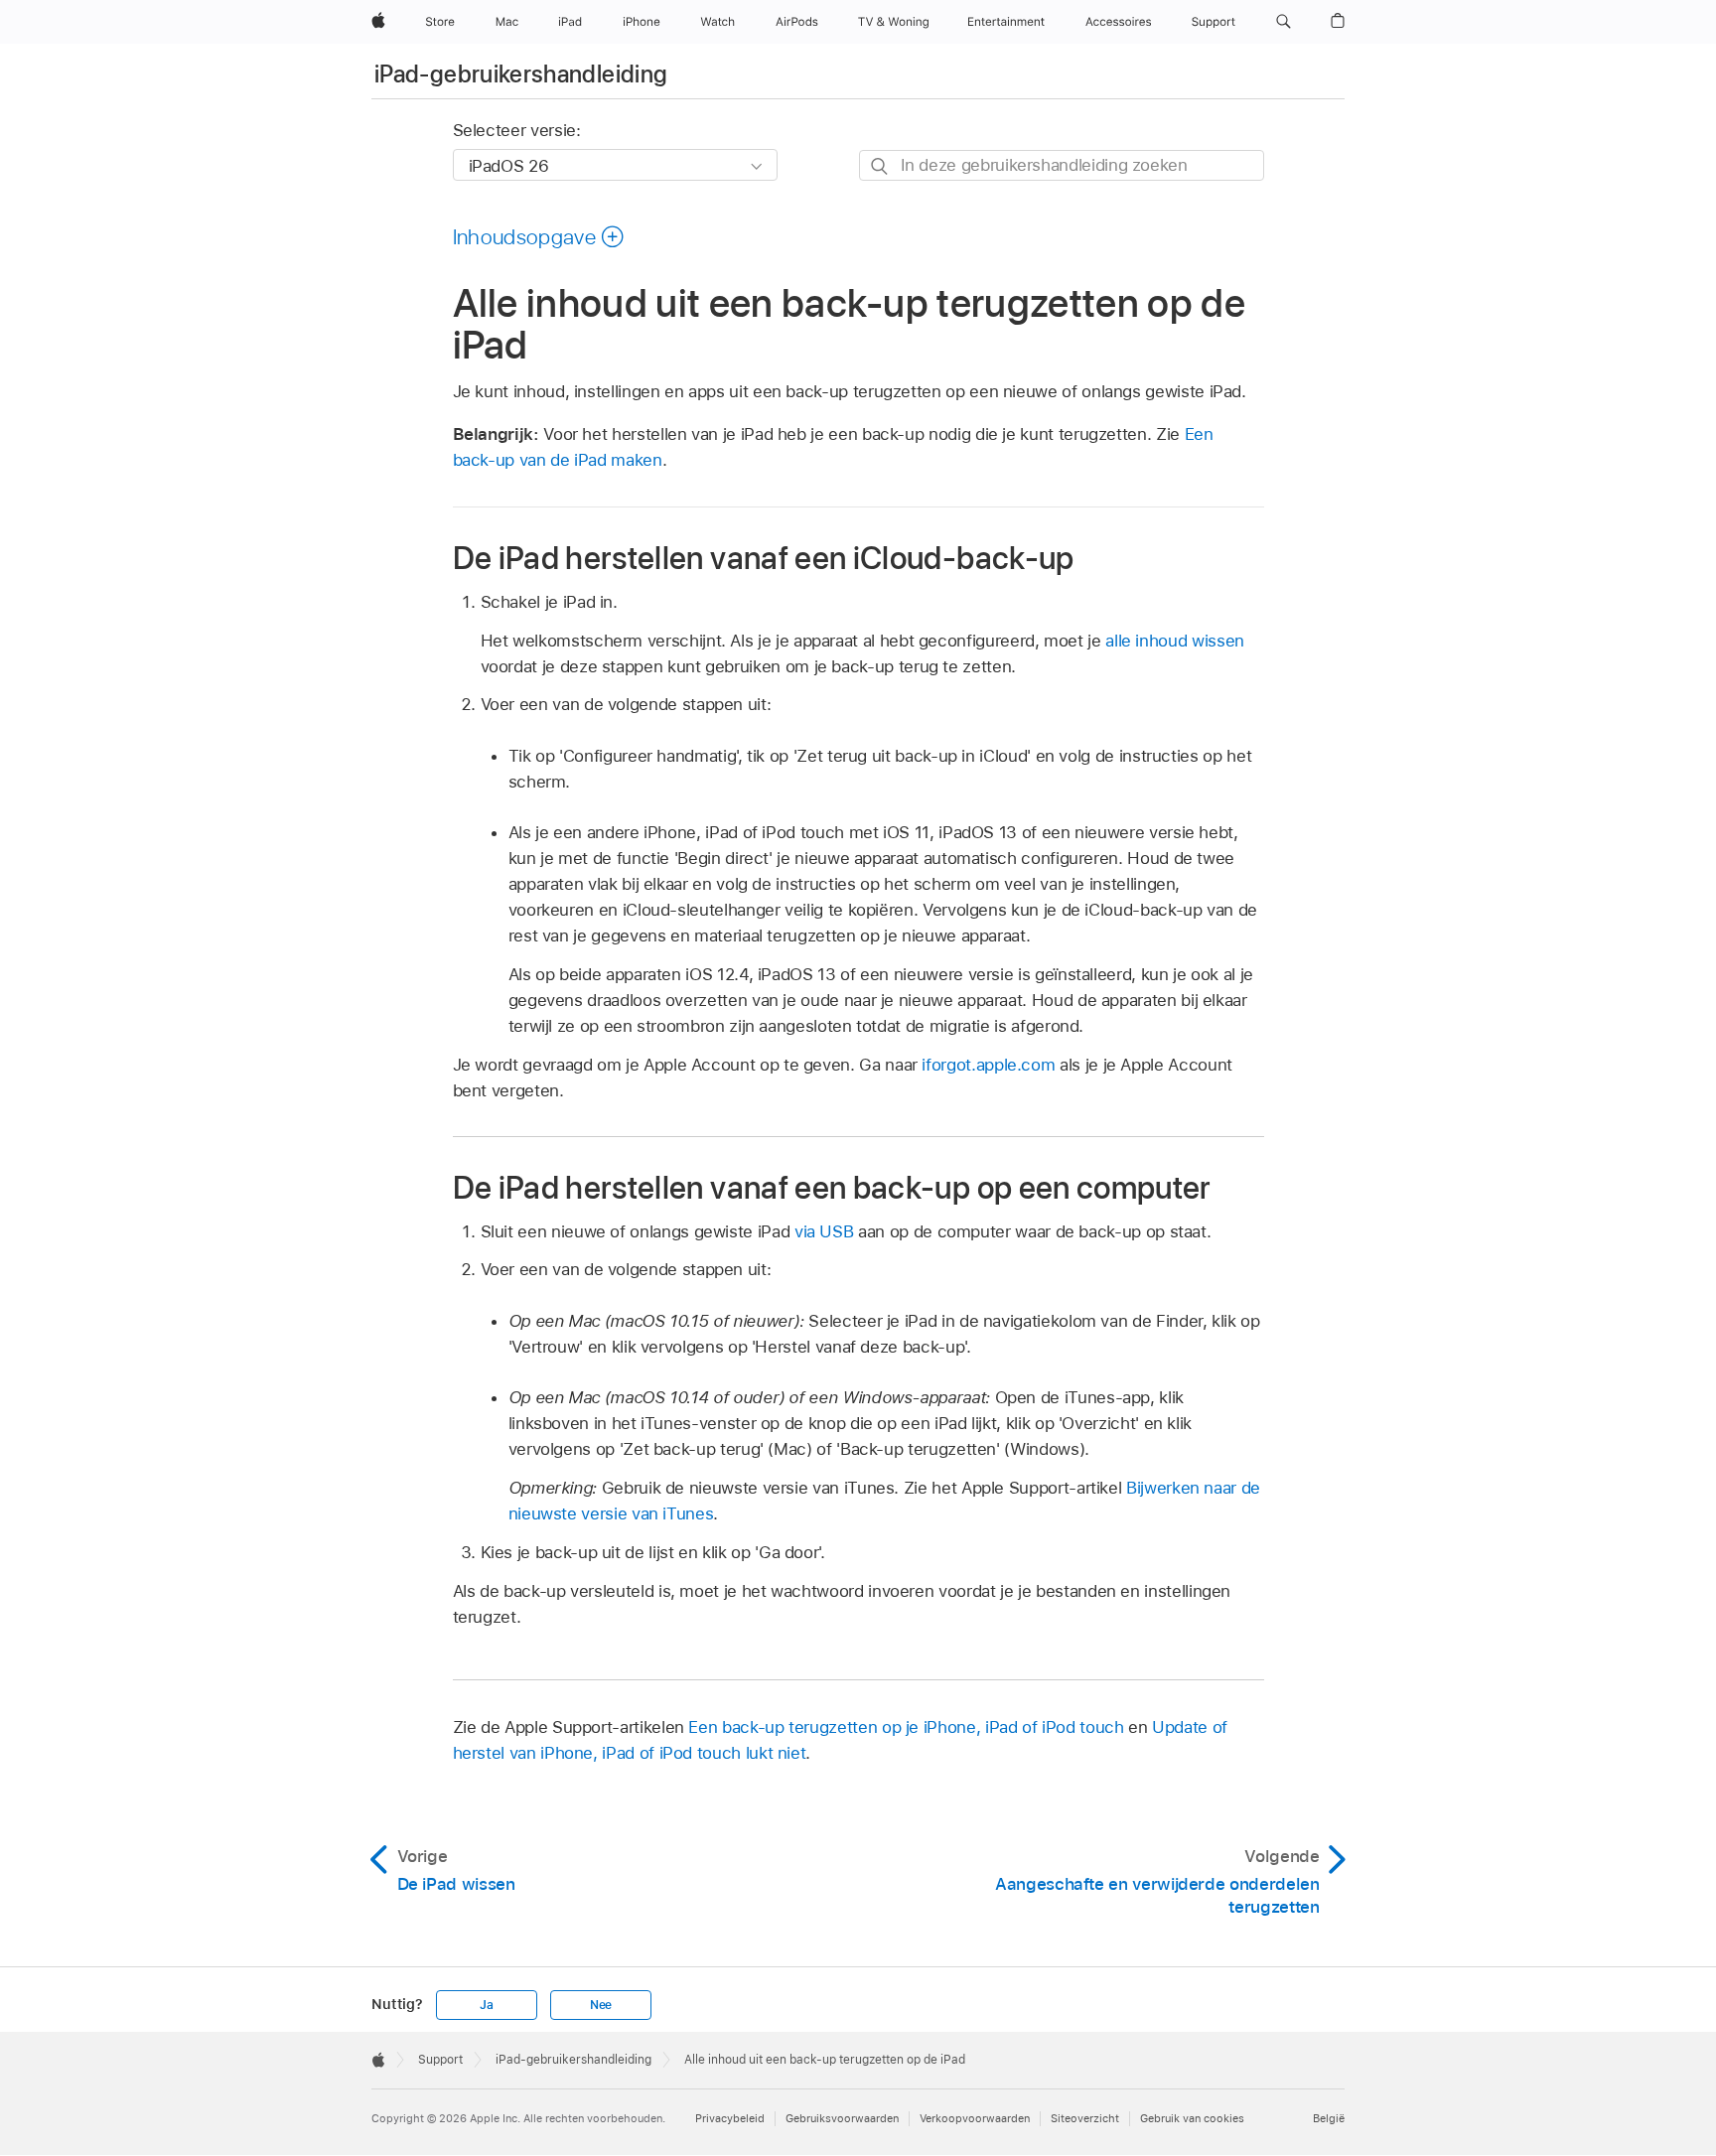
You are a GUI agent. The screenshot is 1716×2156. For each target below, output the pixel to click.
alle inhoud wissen (1175, 641)
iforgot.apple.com (988, 1065)
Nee (601, 2005)
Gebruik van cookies (1192, 2118)
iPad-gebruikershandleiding (521, 74)
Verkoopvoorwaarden (975, 2118)
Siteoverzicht (1085, 2118)
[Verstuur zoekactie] (880, 166)
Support (440, 2060)
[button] (1284, 22)
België (1329, 2118)
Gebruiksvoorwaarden (842, 2118)
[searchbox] (1062, 165)
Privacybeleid (730, 2118)
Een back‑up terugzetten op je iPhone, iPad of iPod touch (906, 1727)
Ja (487, 2005)
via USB (824, 1231)
